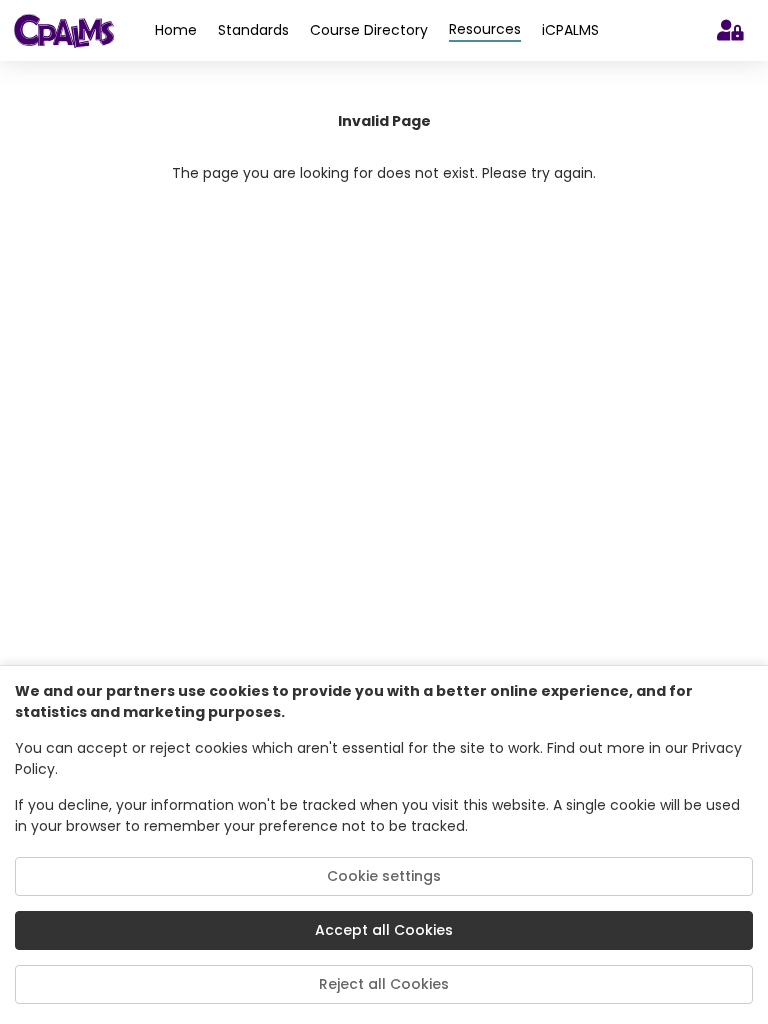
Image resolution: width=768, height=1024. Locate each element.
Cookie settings (384, 876)
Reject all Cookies (384, 984)
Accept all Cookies (384, 930)
